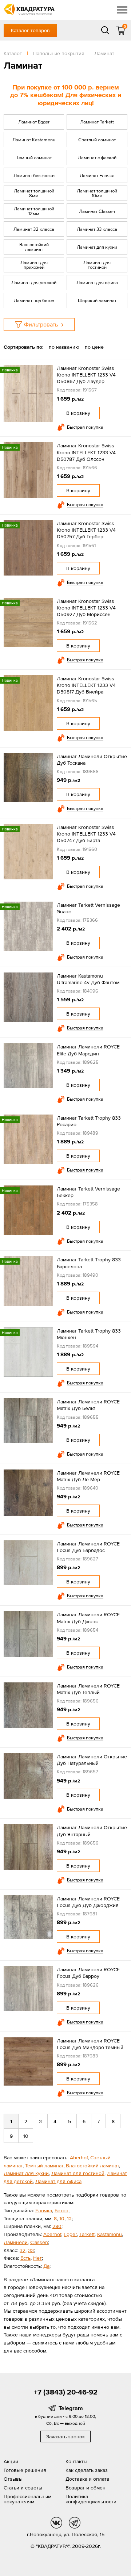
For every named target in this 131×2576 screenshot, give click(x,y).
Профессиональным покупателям (27, 2499)
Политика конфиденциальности (91, 2499)
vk (56, 2523)
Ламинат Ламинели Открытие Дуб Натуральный (92, 1760)
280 (57, 2226)
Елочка (44, 2210)
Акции (11, 2461)
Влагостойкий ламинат (34, 247)
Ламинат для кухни (97, 247)
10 (26, 2136)
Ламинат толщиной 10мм (97, 193)
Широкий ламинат (97, 300)
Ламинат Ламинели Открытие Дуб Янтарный (92, 1831)
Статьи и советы (23, 2488)
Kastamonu (110, 2234)
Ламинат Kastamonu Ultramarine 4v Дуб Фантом (88, 979)
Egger (70, 2234)
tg (75, 2523)
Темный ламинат (34, 158)
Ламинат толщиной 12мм (34, 211)
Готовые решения (25, 2470)
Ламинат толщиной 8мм (34, 193)
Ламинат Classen (97, 211)
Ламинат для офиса (97, 282)
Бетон (61, 2210)
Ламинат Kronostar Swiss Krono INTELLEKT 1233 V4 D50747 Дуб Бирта (86, 834)
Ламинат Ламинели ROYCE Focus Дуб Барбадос (88, 1547)
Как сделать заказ (87, 2470)
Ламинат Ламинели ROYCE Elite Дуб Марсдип (88, 1050)
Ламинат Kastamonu (34, 140)
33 (31, 2250)
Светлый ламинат (97, 140)
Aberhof (79, 2158)
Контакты (76, 2461)
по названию (64, 347)
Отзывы (13, 2479)
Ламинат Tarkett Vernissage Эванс (88, 908)
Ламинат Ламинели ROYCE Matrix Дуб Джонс (88, 1618)
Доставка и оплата (87, 2479)
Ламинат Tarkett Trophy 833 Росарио (89, 1121)
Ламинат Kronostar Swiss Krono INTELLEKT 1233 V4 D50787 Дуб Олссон (86, 452)
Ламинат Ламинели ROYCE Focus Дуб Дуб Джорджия (88, 1902)
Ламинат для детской (34, 282)
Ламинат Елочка (97, 175)
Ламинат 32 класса (34, 229)
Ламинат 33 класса (97, 229)
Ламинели (16, 2242)
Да (46, 2266)
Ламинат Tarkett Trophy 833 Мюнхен (89, 1334)
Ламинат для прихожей (34, 265)
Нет (37, 2258)
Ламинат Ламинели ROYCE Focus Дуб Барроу (88, 1973)
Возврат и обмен (86, 2488)
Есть (25, 2258)
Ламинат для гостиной (97, 265)
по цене (94, 347)
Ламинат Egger (34, 122)
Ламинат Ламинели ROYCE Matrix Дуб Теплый (88, 1689)
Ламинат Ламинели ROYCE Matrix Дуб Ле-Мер (88, 1476)
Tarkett (87, 2234)
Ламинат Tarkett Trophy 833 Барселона (89, 1263)
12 (69, 2218)
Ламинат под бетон (34, 300)
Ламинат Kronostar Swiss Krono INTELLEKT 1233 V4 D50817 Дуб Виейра (86, 685)
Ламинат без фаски (34, 175)
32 (23, 2250)
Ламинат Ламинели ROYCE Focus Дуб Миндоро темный (90, 2044)
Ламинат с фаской (97, 158)
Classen (39, 2242)
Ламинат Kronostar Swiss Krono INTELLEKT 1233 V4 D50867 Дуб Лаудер (86, 375)
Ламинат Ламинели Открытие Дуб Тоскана (92, 760)
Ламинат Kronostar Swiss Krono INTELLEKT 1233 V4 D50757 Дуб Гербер (86, 530)
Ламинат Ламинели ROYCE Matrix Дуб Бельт (88, 1405)
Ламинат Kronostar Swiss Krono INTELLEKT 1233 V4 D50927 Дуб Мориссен (86, 608)
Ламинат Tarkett (97, 122)
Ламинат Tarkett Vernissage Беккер (88, 1192)
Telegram (71, 2408)
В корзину (78, 413)
